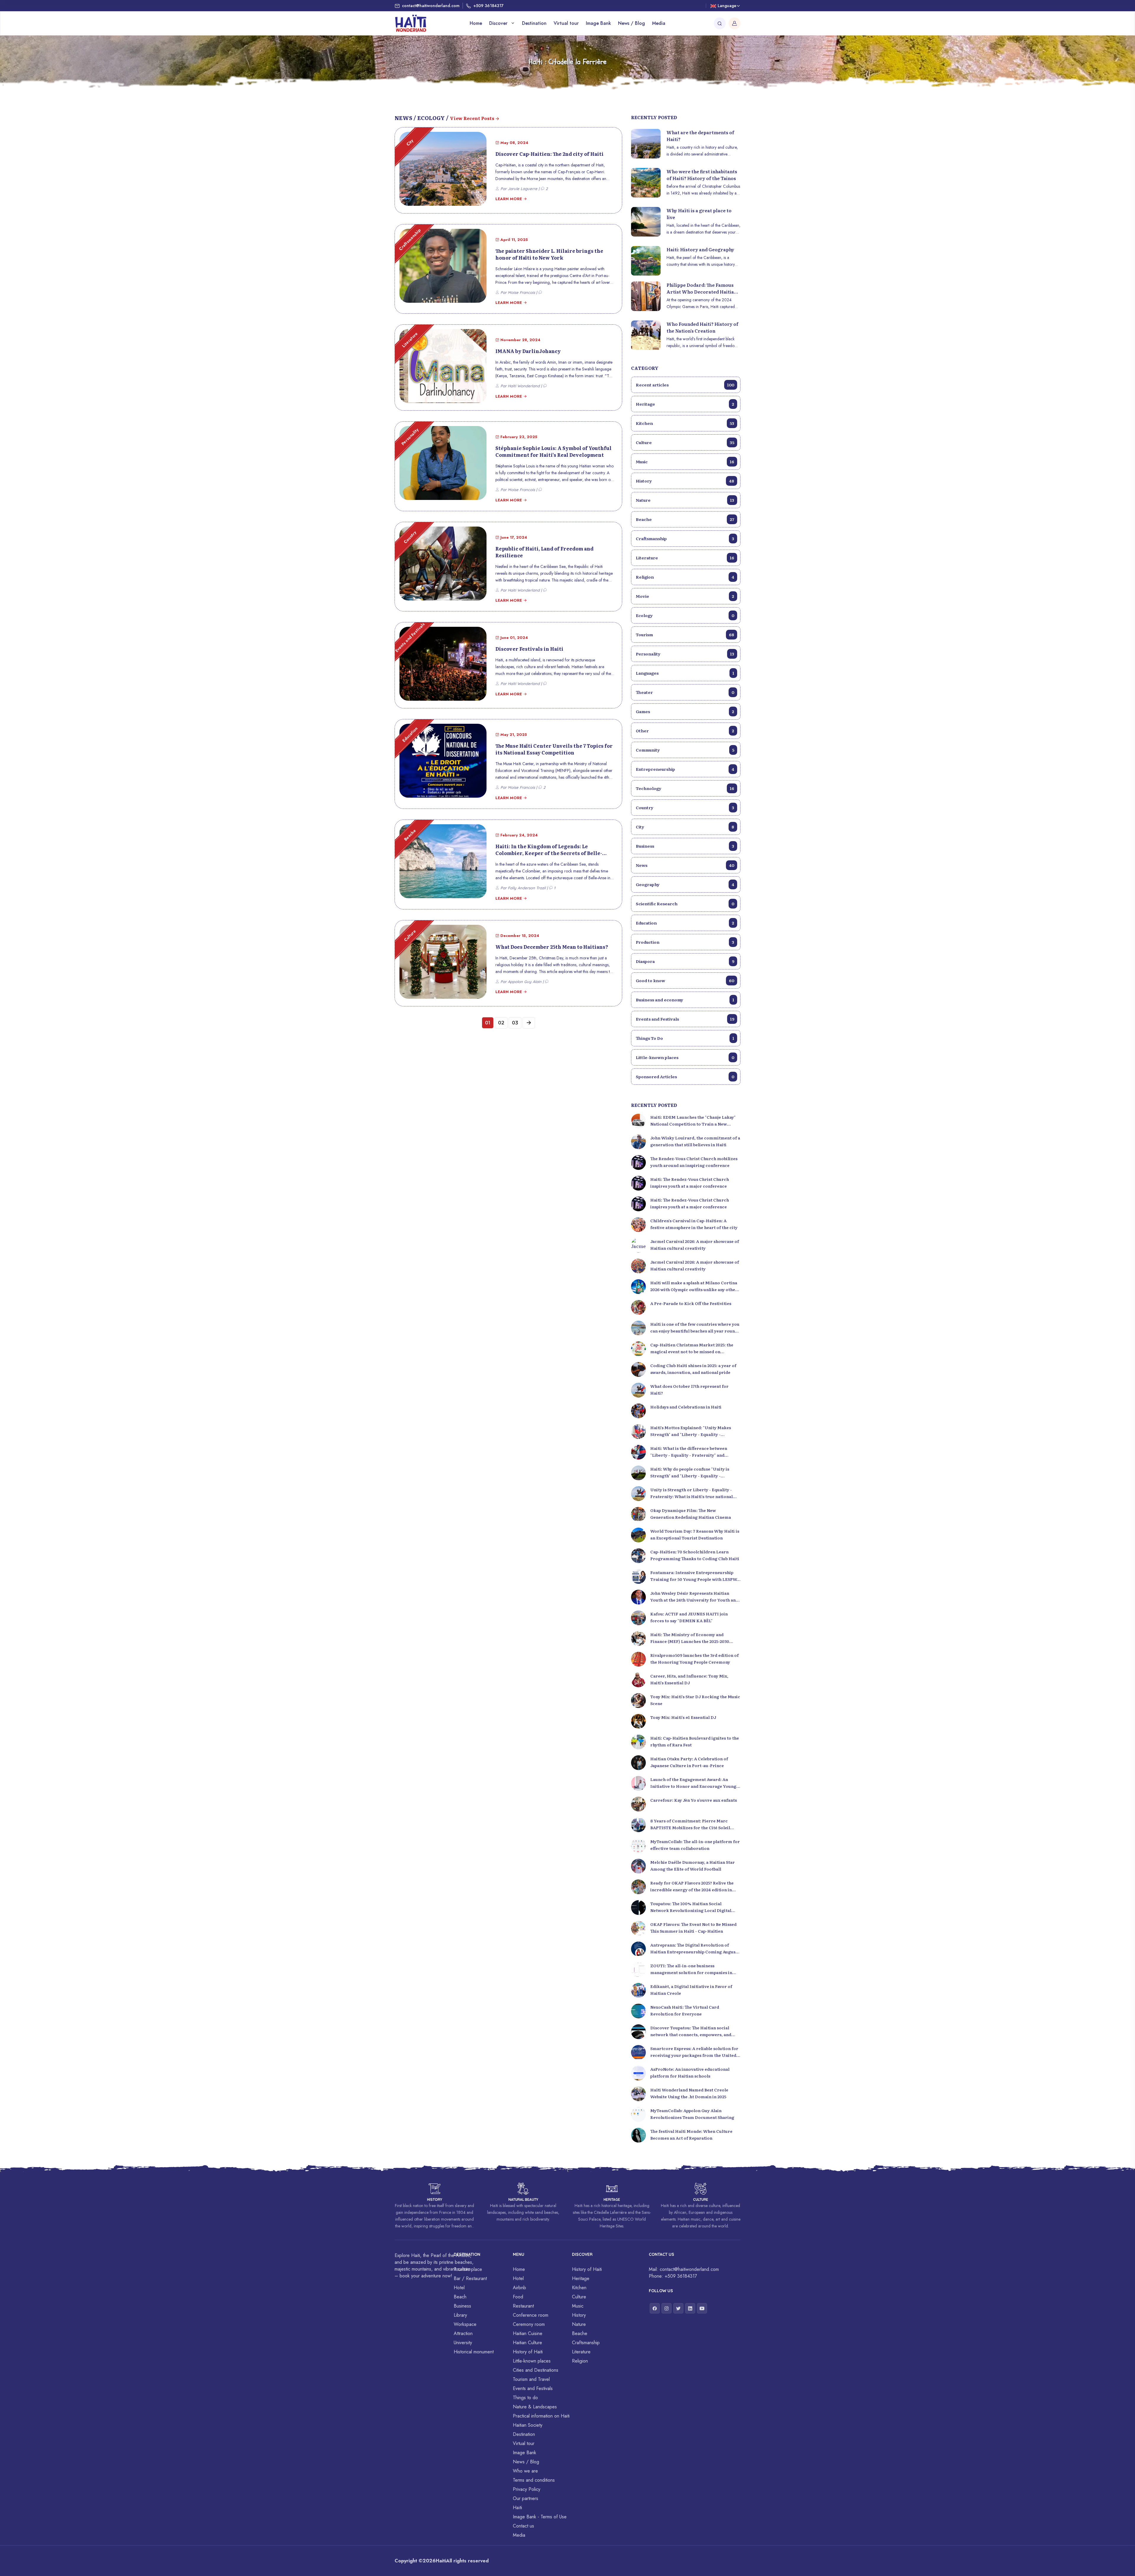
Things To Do (685, 1038)
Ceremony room (529, 2324)
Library (460, 2315)
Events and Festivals (685, 1019)
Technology (685, 788)
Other (685, 731)
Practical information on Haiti (541, 2416)
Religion (685, 577)
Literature (685, 558)
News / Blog (631, 23)
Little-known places (685, 1057)
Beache (685, 519)
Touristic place (468, 2269)
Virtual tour (566, 23)
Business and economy (685, 1000)
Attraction (463, 2333)
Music (685, 462)
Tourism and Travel (531, 2379)
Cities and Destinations (536, 2370)
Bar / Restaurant (470, 2278)
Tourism (685, 634)
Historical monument (474, 2352)
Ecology (685, 615)
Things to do (525, 2398)
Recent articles (685, 385)
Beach (460, 2297)
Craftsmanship (685, 538)
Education (685, 923)
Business (685, 846)
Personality (685, 654)
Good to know (685, 980)
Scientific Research (685, 904)
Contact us (523, 2526)
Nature (685, 500)
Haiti (441, 2561)
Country (685, 807)
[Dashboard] (734, 23)
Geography (685, 884)
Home (476, 23)
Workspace (465, 2324)
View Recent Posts (472, 118)
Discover (499, 23)
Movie (685, 596)
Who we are (525, 2471)
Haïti (517, 2508)
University (463, 2343)
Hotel (459, 2288)
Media (659, 23)
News (685, 865)
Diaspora (685, 961)
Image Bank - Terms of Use (540, 2517)
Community (685, 750)
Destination (534, 23)
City (685, 827)
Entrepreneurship (685, 769)
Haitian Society (528, 2425)
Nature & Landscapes (535, 2407)
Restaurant (523, 2306)
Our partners (526, 2498)
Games (685, 711)
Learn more (509, 199)
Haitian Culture (527, 2343)
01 (488, 1023)
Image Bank (598, 23)
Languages (685, 673)
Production (685, 942)
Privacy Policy (527, 2489)
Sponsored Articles (685, 1076)
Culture (685, 442)
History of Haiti (528, 2352)
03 (515, 1023)
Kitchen (685, 423)
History (685, 481)
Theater (685, 692)
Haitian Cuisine (528, 2333)
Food (518, 2297)
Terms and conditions (534, 2480)
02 (501, 1023)
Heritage (685, 404)
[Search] (720, 23)
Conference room (531, 2315)
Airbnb (519, 2288)
